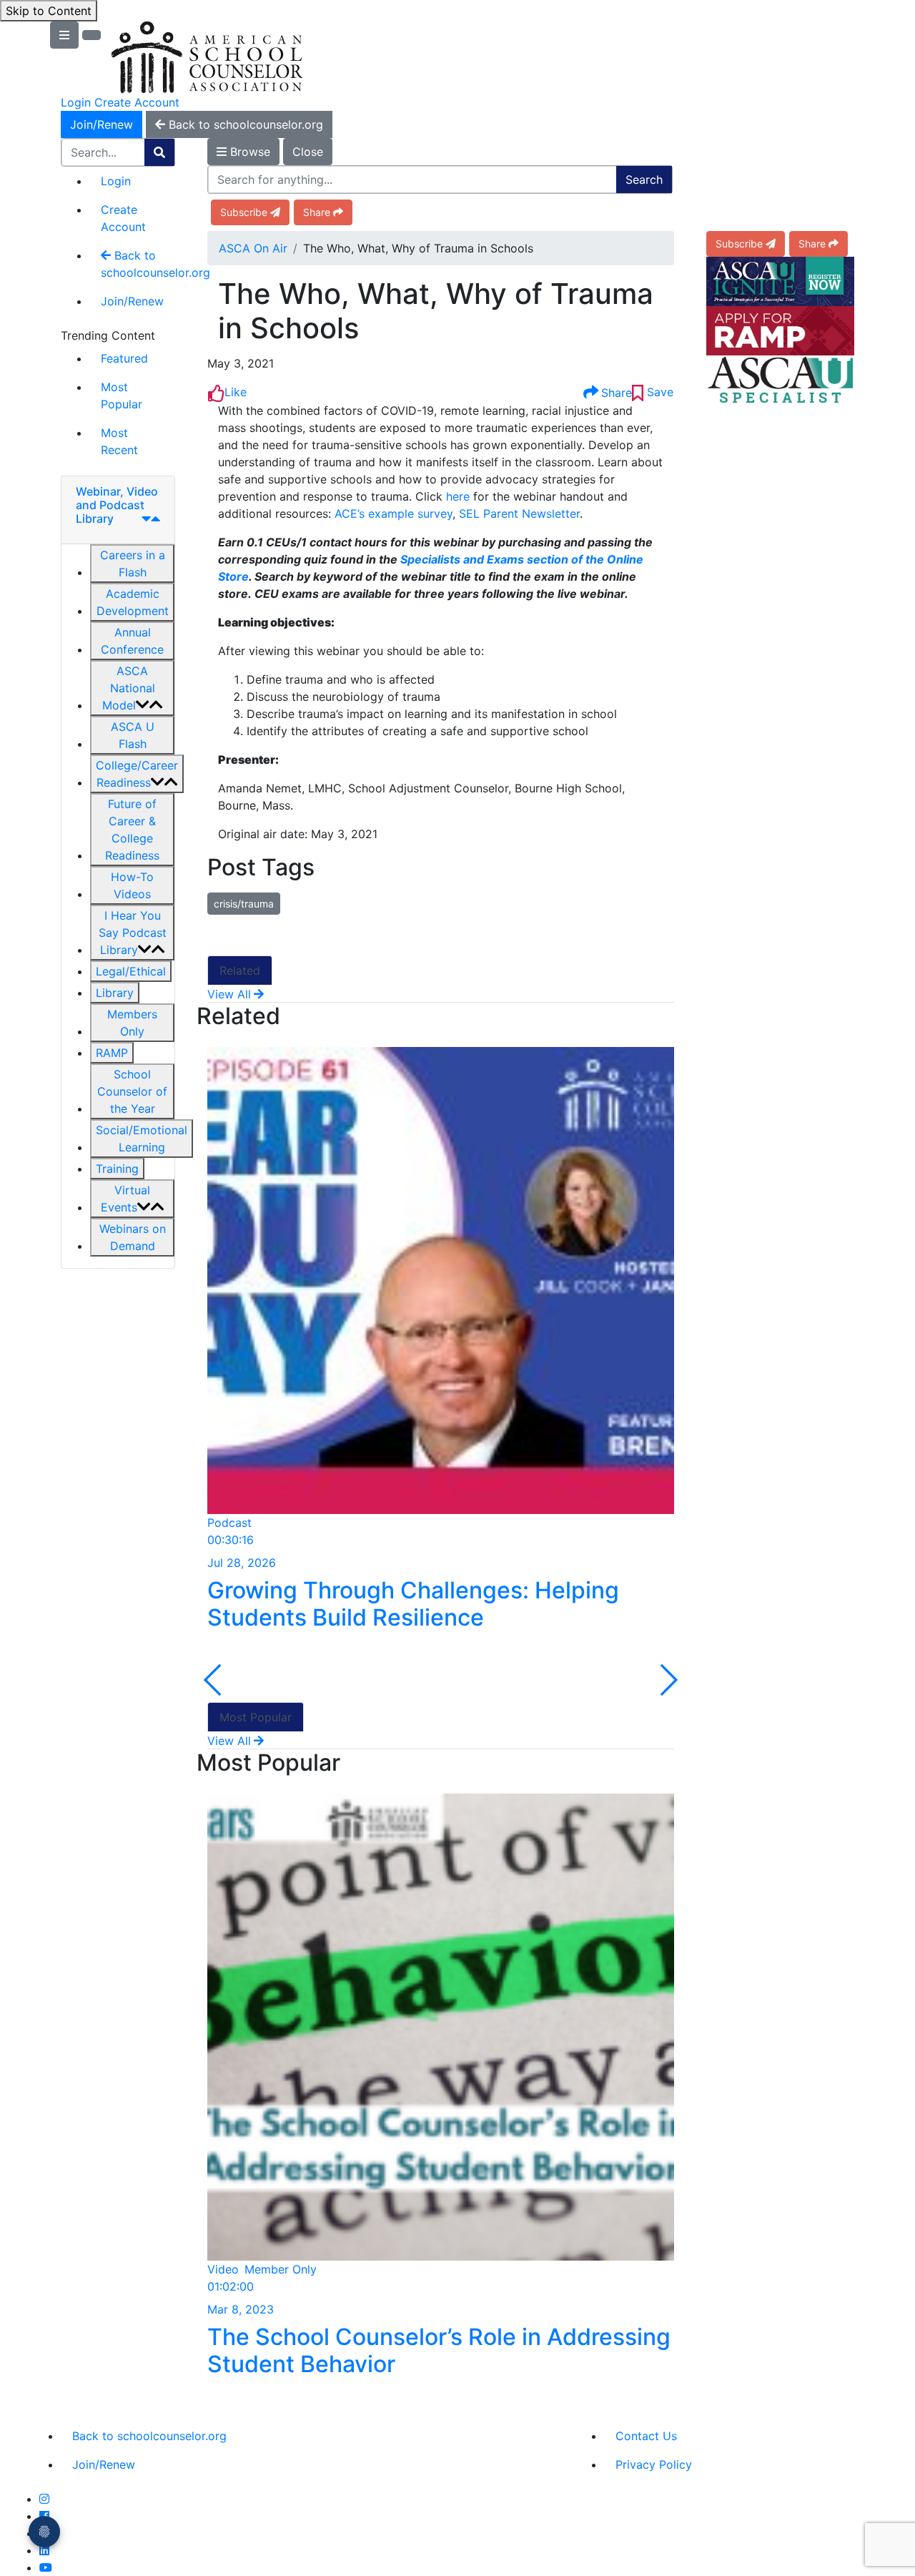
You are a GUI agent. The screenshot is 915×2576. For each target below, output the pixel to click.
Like (236, 392)
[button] (132, 564)
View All (229, 994)
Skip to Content (49, 11)
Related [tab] (240, 970)
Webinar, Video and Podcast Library (117, 505)
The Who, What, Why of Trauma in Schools (436, 311)
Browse (248, 152)
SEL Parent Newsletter (519, 513)
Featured (124, 358)
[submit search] (159, 152)
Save (658, 392)
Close (308, 152)
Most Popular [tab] (256, 1717)
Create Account (137, 102)
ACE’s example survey (394, 513)
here (458, 496)
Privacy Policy (654, 2464)
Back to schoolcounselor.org (138, 264)
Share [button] (317, 212)
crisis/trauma (244, 904)
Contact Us (646, 2436)
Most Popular (122, 395)
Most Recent (119, 441)
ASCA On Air (253, 248)
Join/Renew (102, 124)
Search (644, 180)
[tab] (118, 510)
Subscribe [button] (244, 212)
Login (76, 102)
